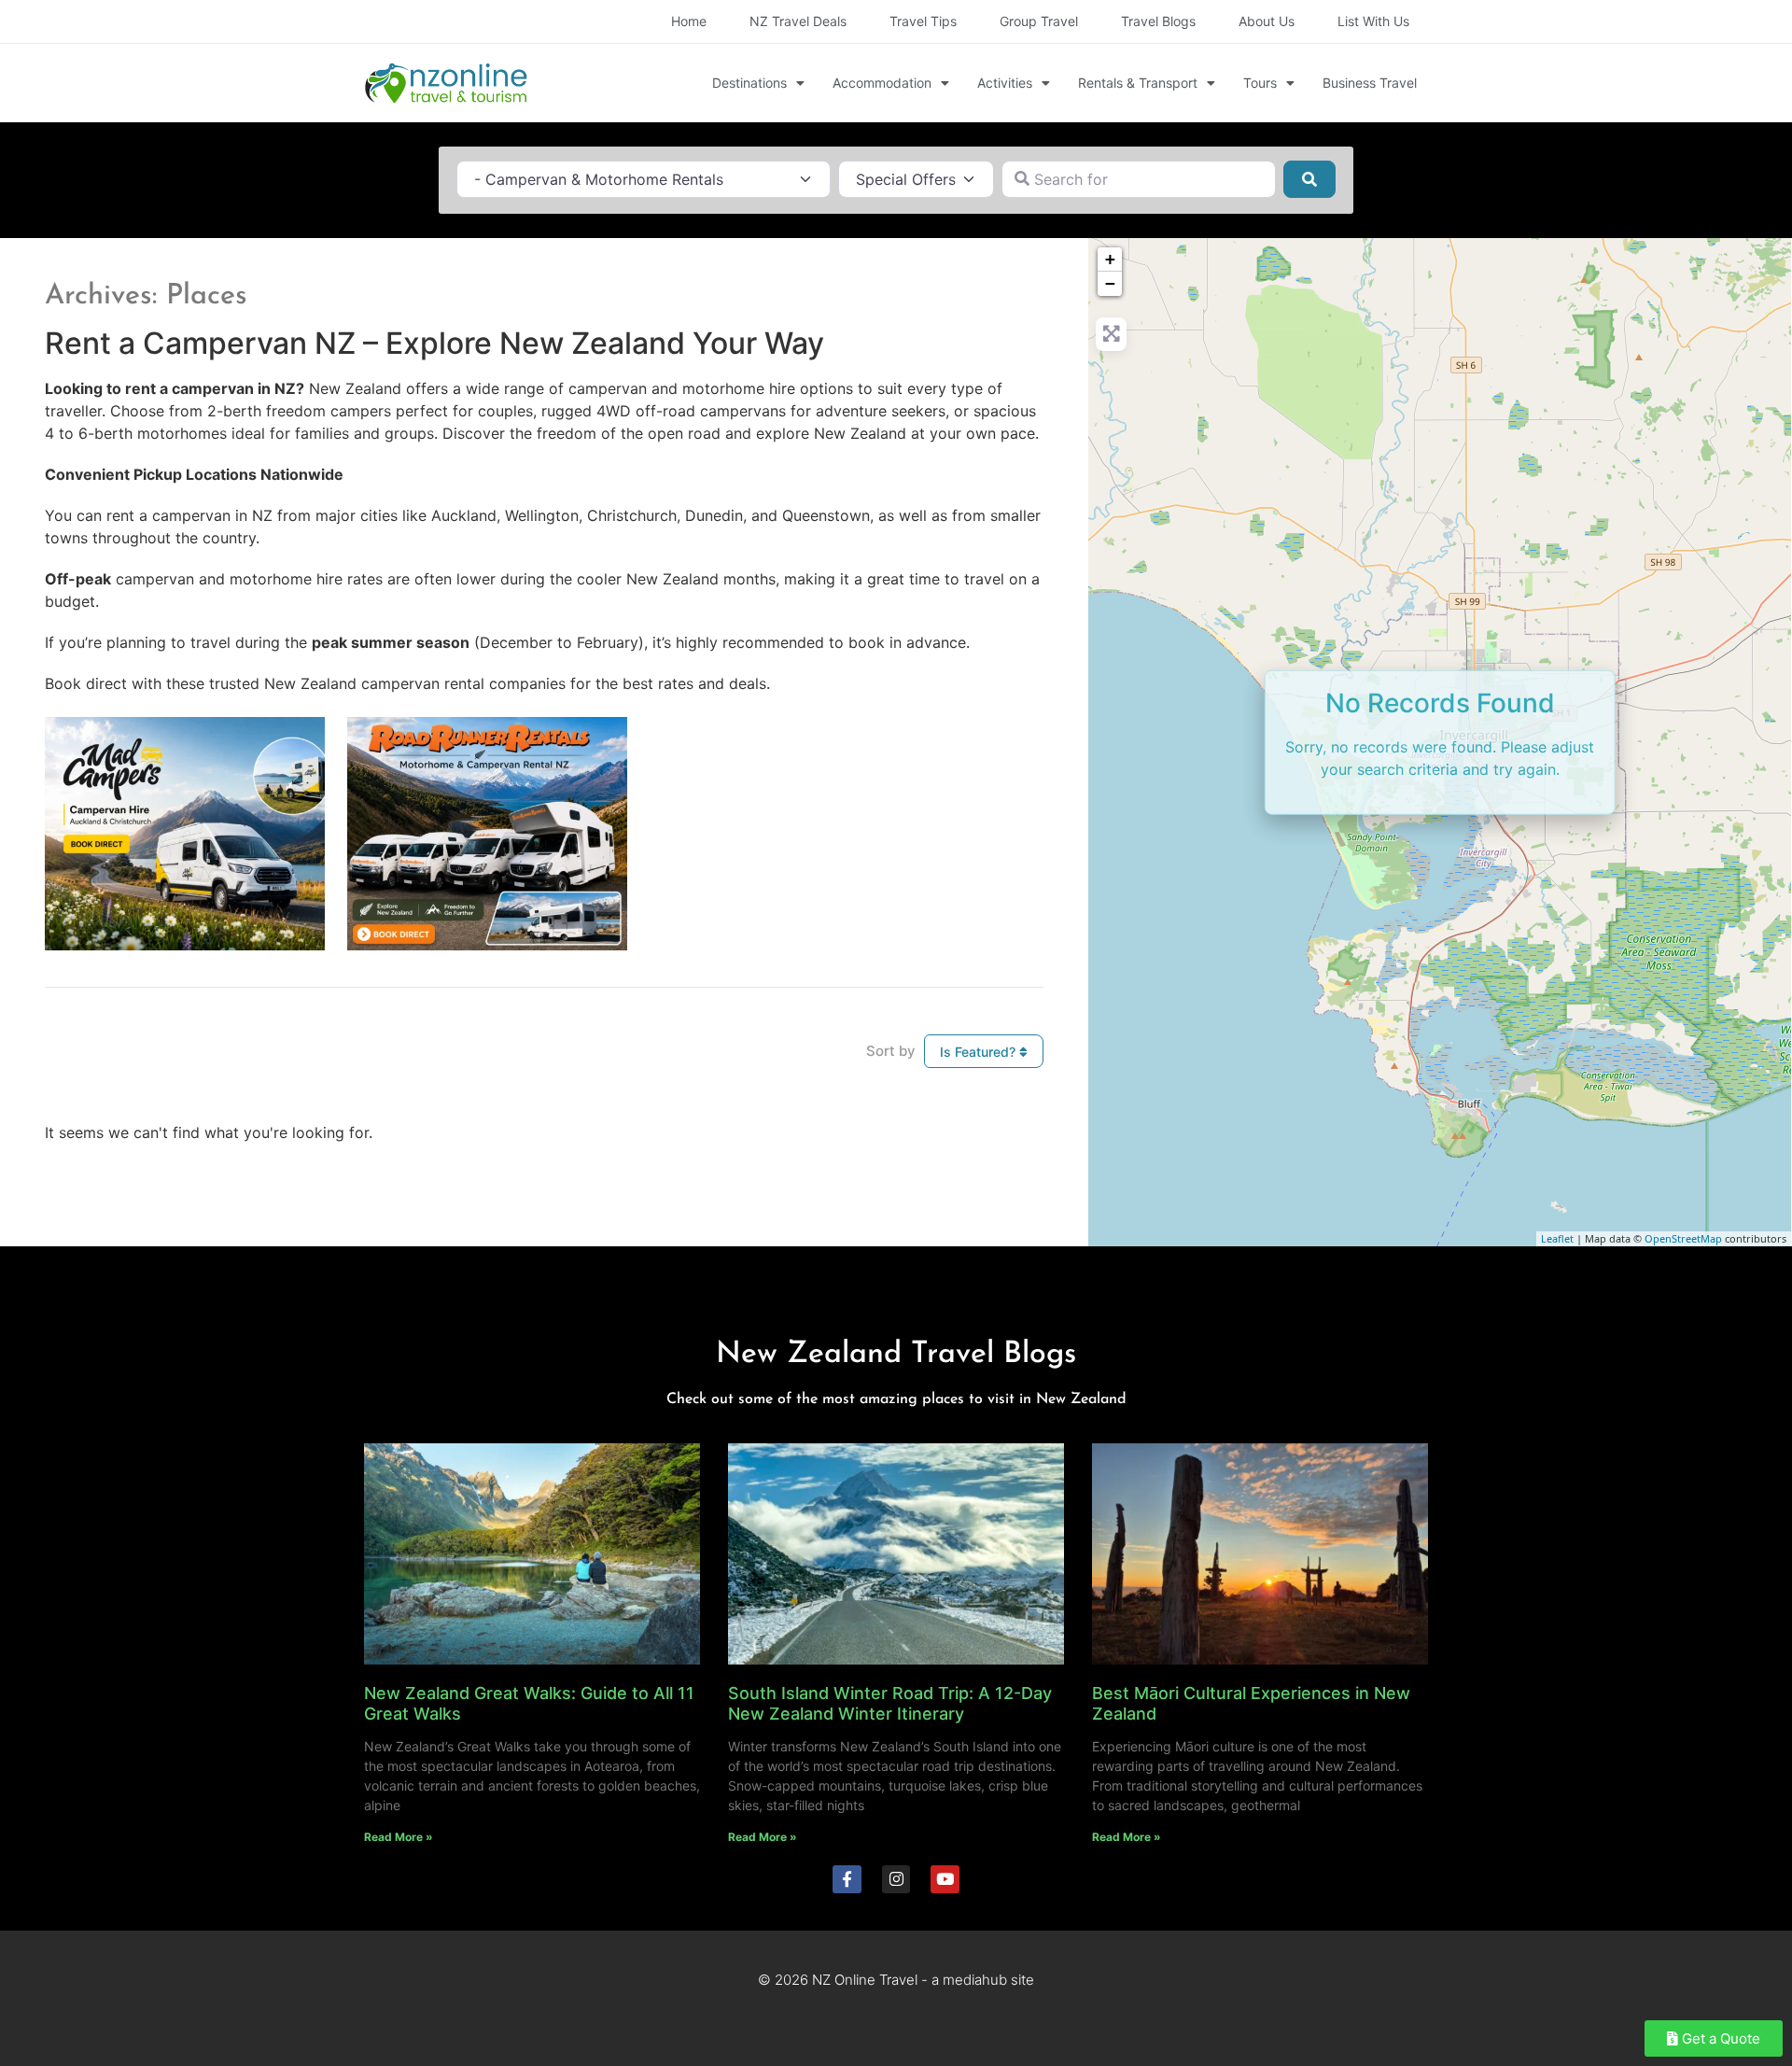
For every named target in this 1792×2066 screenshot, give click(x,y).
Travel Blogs (1158, 21)
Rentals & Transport (1138, 83)
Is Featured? (980, 1052)
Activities (1005, 83)
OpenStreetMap (1683, 1238)
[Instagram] (896, 1880)
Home (689, 21)
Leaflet (1557, 1238)
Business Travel (1370, 83)
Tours (1260, 83)
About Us (1267, 21)
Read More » (399, 1837)
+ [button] (1110, 259)
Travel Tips (923, 21)
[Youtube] (945, 1880)
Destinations (749, 83)
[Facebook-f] (847, 1880)
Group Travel (1039, 21)
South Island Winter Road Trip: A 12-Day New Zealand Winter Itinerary (890, 1703)
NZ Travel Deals (798, 21)
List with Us (1373, 21)
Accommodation (882, 83)
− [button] (1110, 283)
